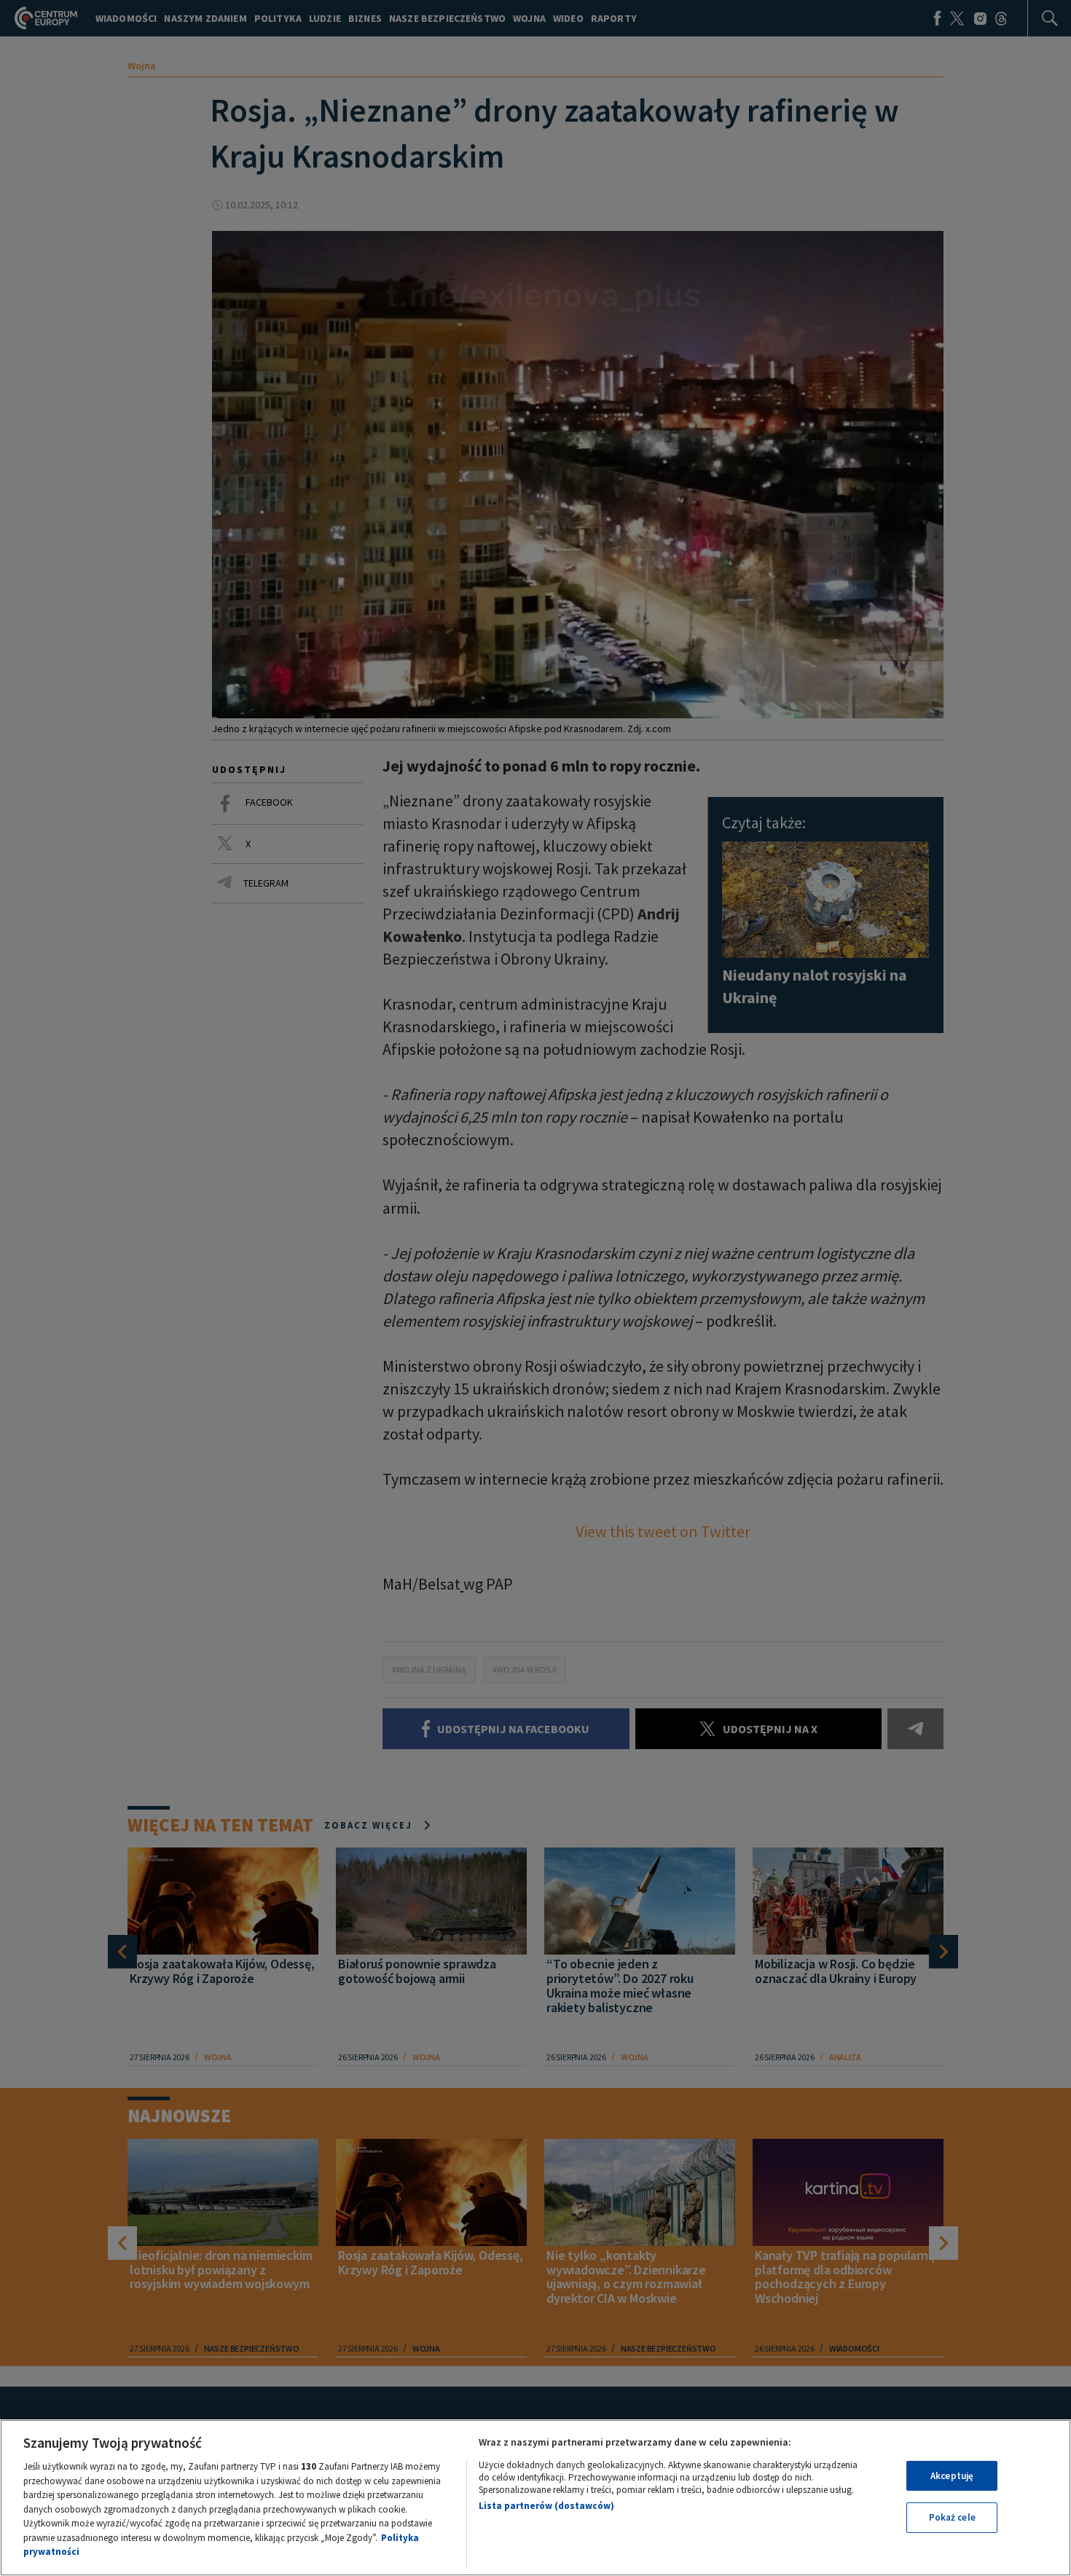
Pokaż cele (952, 2517)
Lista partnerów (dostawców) (546, 2506)
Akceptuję (952, 2476)
